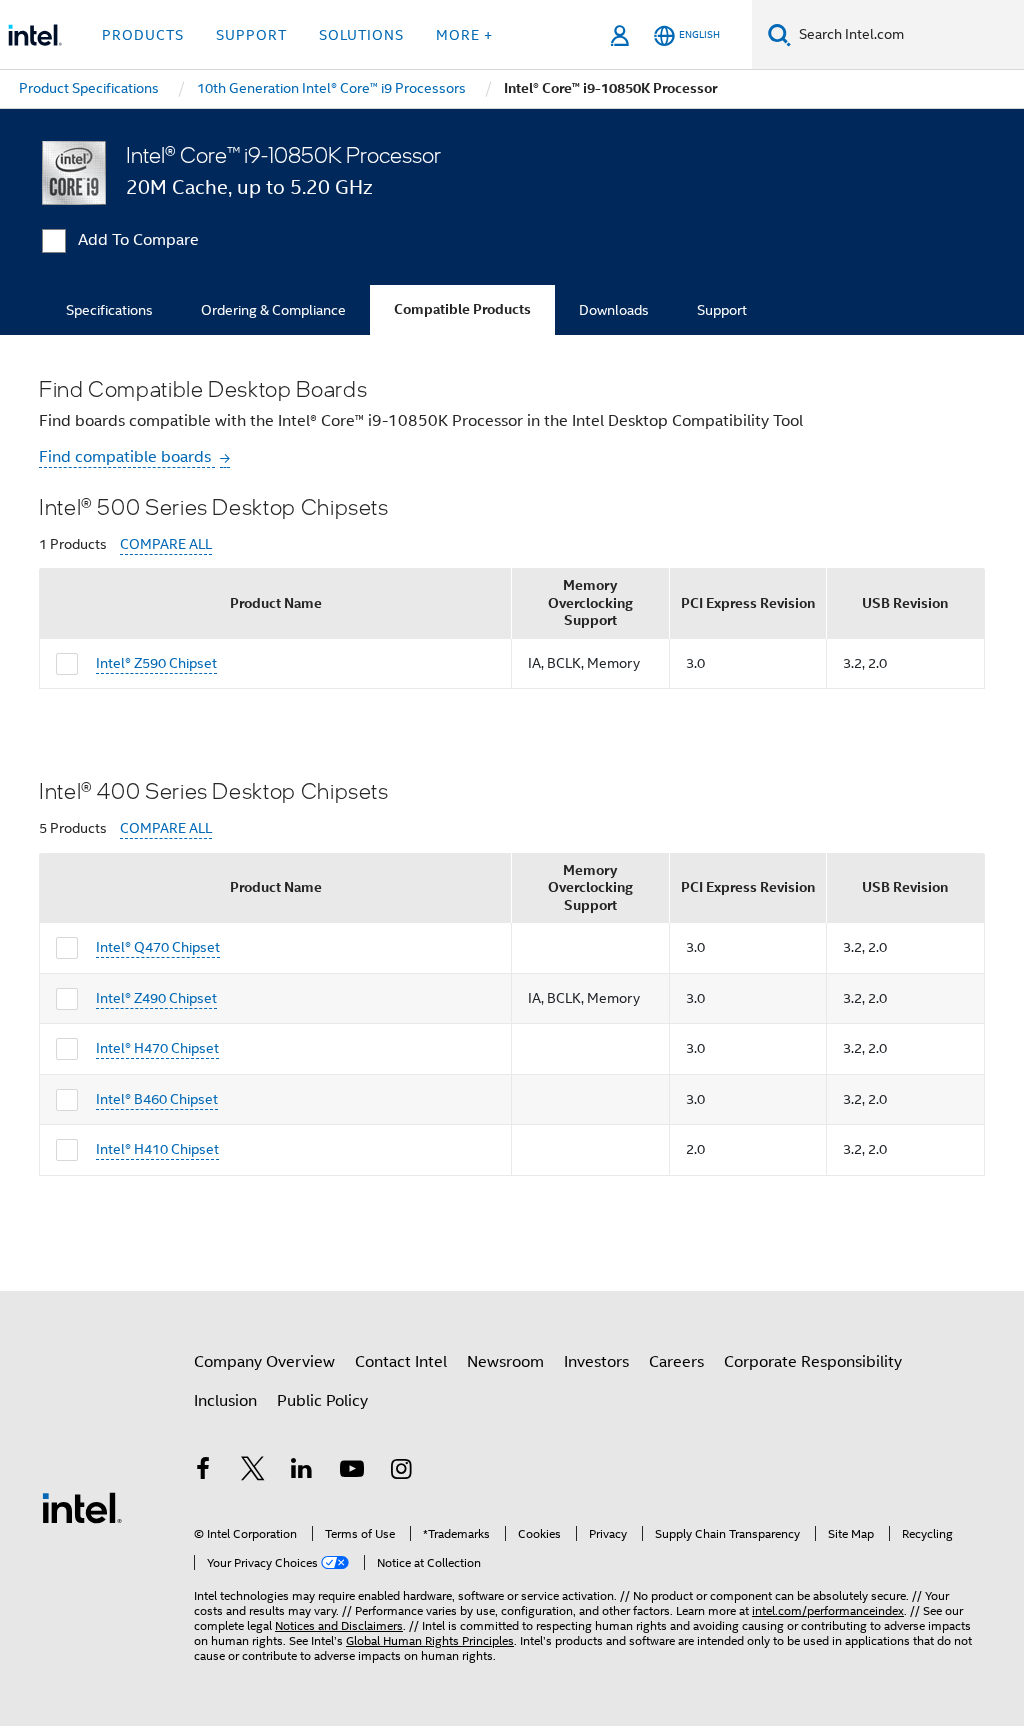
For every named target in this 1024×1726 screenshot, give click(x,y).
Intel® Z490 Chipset (156, 998)
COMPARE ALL (166, 544)
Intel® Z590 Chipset (156, 663)
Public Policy (322, 1401)
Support (722, 310)
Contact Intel (401, 1362)
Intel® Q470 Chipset (158, 947)
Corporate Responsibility (813, 1362)
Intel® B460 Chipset (157, 1099)
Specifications (109, 310)
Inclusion (225, 1401)
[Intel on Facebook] (203, 1472)
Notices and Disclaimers (339, 1625)
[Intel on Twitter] (253, 1472)
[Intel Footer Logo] (82, 1507)
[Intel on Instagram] (401, 1472)
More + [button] (464, 35)
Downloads (614, 310)
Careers (676, 1362)
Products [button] (143, 35)
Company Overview (264, 1362)
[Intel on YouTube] (352, 1472)
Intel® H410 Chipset (157, 1149)
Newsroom (505, 1362)
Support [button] (251, 35)
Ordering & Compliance (273, 310)
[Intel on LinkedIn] (302, 1472)
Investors (596, 1362)
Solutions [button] (361, 35)
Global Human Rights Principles (430, 1640)
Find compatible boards (127, 457)
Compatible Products (462, 309)
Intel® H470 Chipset (157, 1048)
